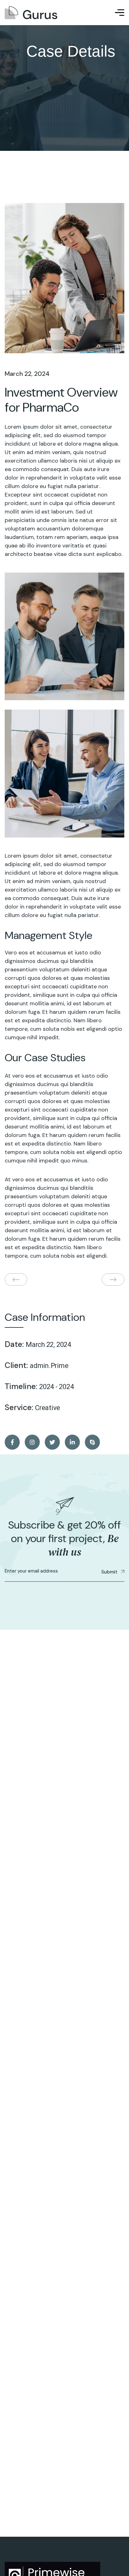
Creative (48, 1408)
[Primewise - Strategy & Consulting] (31, 13)
